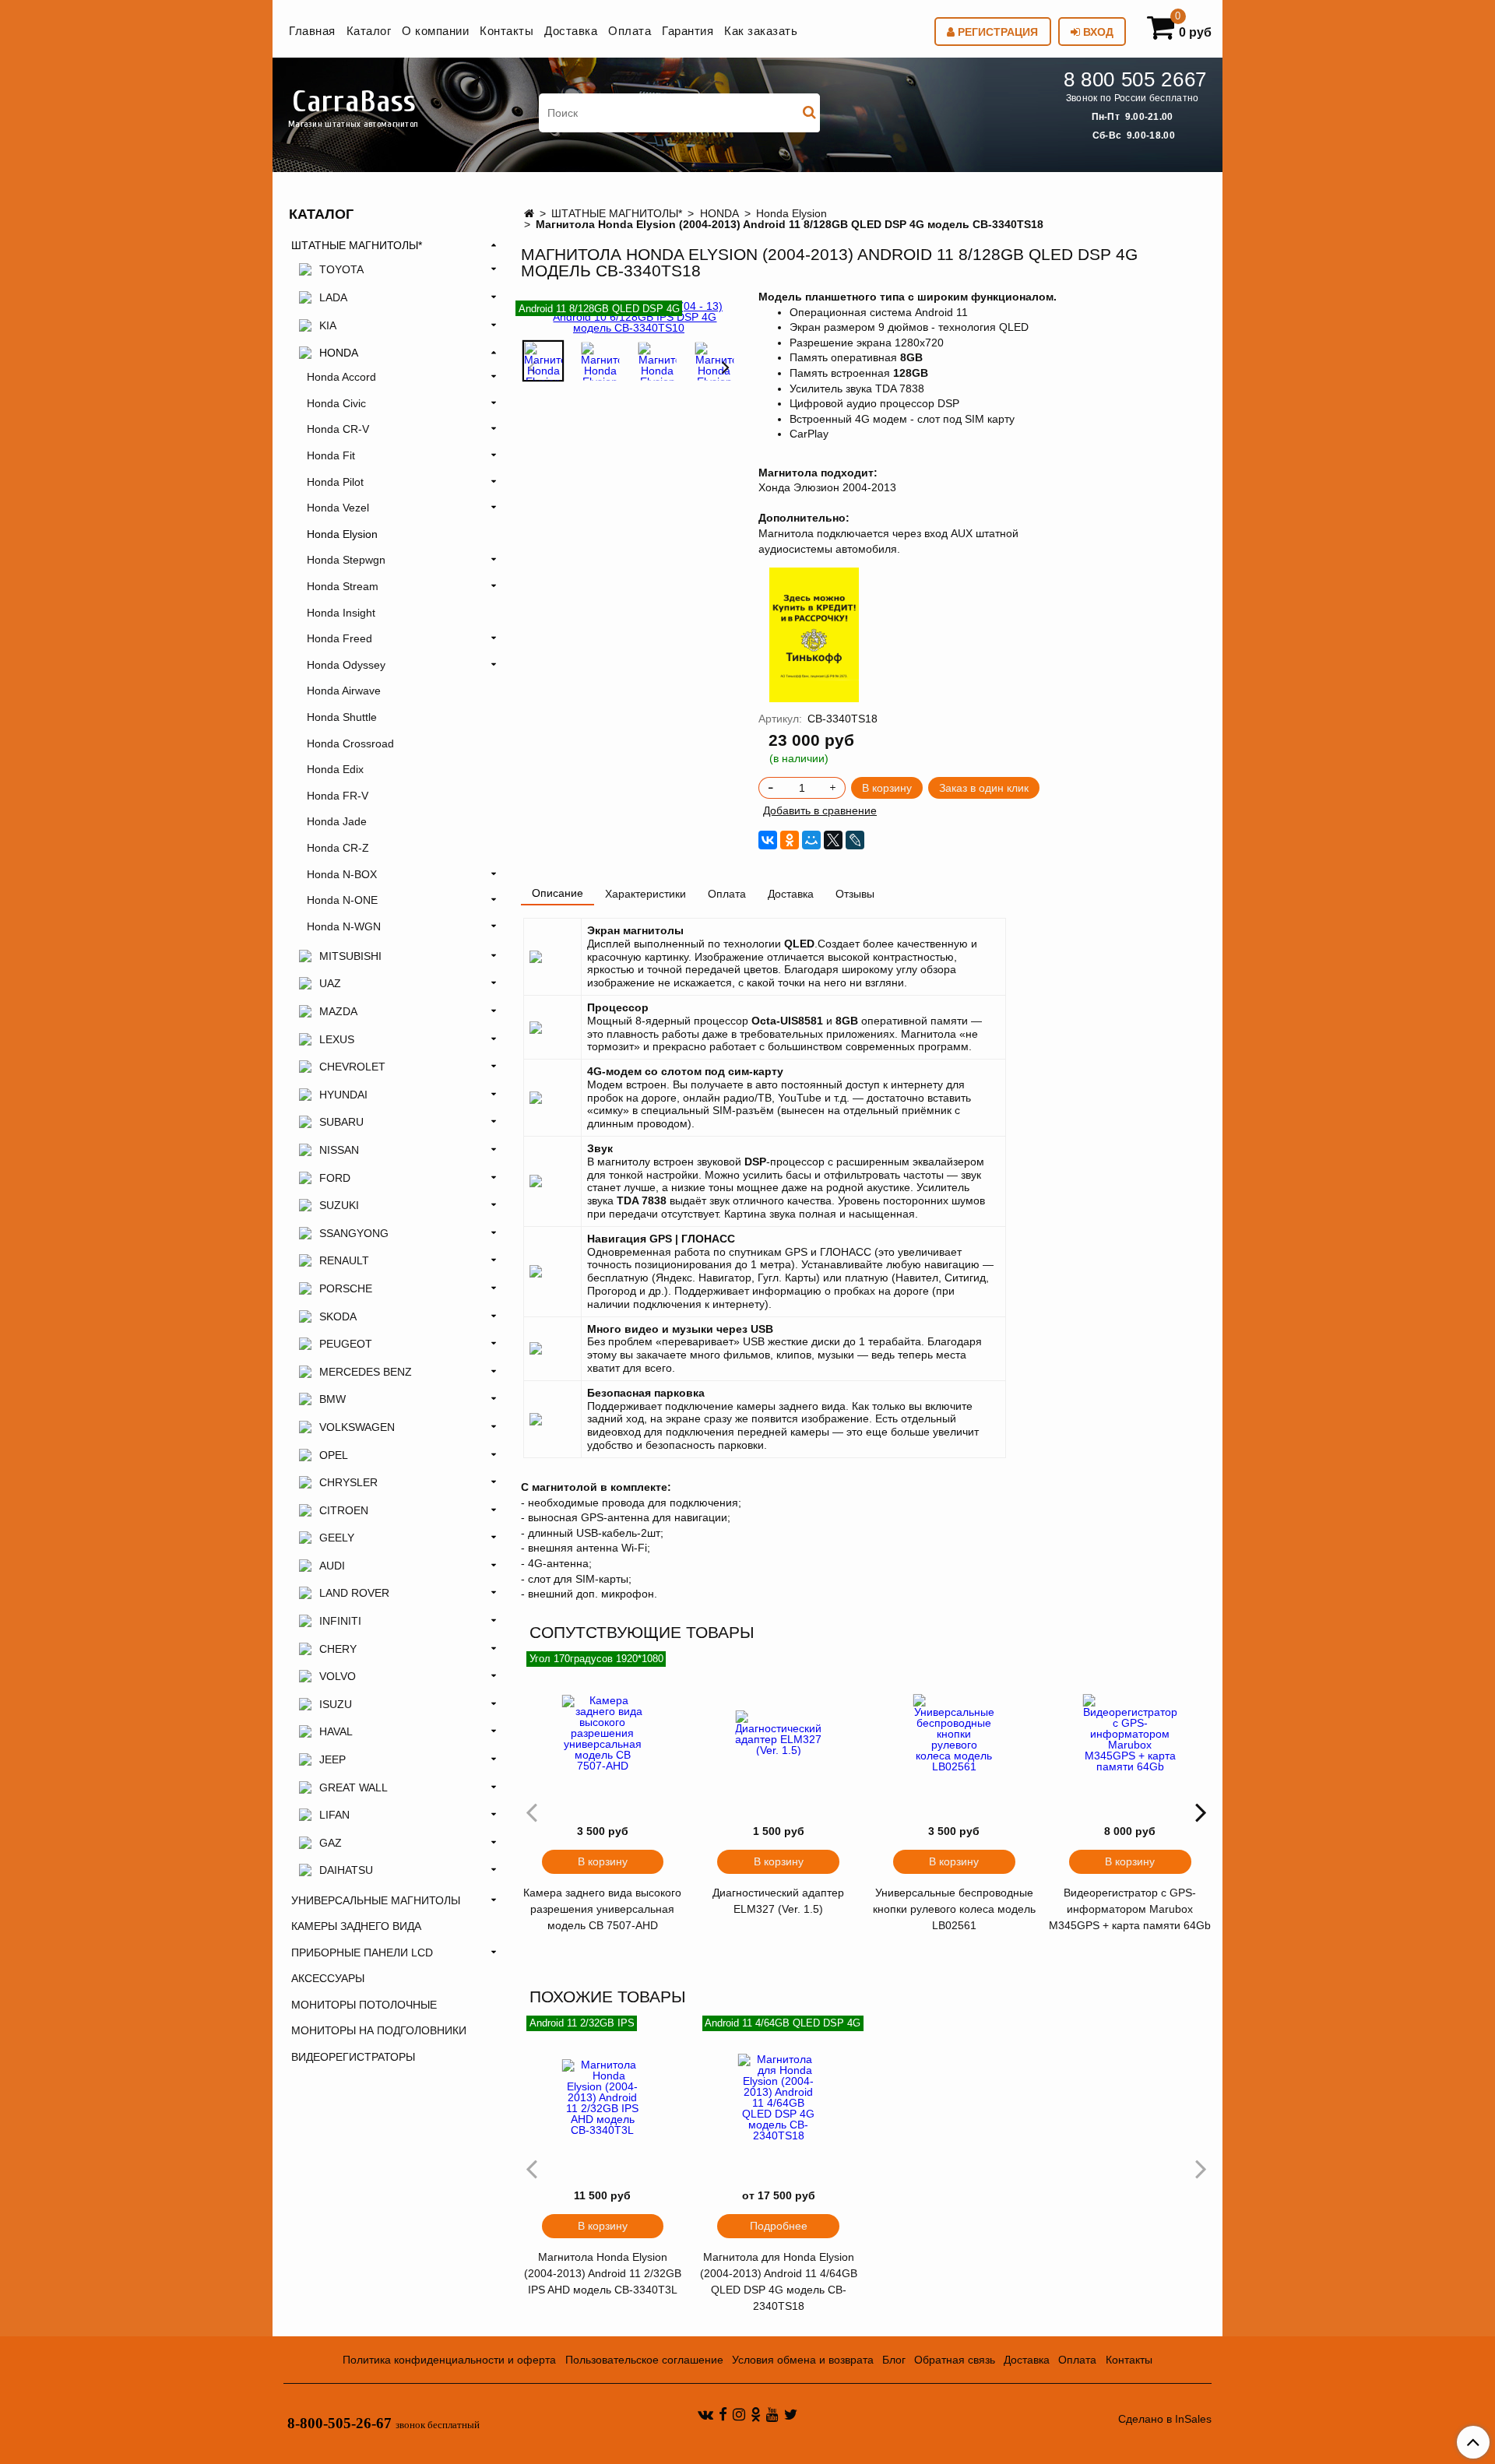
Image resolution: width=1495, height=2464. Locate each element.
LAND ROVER (354, 1593)
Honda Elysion (791, 213)
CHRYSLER (348, 1482)
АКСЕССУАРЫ (328, 1978)
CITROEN (344, 1510)
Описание (558, 893)
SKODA (338, 1316)
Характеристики (645, 894)
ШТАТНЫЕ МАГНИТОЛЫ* (617, 213)
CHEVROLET (352, 1067)
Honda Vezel (338, 508)
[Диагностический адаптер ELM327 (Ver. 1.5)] (779, 1733)
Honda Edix (335, 769)
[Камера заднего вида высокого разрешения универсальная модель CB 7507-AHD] (603, 1733)
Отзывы (855, 894)
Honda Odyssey (346, 665)
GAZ (331, 1843)
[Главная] (529, 213)
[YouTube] (772, 2414)
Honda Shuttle (342, 717)
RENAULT (344, 1260)
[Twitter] (791, 2414)
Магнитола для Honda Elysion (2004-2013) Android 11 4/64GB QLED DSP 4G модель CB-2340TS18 (779, 2281)
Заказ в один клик (984, 788)
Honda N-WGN (344, 926)
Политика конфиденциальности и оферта (449, 2360)
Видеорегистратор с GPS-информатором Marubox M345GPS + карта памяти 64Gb (1130, 1909)
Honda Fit (331, 455)
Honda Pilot (335, 482)
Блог (894, 2360)
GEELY (337, 1538)
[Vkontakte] (705, 2414)
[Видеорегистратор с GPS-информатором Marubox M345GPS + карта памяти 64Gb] (1130, 1733)
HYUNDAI (343, 1095)
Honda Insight (341, 613)
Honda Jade (337, 821)
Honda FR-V (338, 796)
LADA (333, 297)
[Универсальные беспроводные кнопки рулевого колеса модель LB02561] (955, 1733)
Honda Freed (339, 638)
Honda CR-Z (338, 848)
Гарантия (688, 31)
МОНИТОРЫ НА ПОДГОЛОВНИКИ (379, 2030)
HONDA (719, 213)
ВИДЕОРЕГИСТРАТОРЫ (353, 2057)
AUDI (332, 1566)
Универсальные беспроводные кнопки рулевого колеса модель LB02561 (954, 1909)
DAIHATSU (346, 1870)
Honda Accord (341, 377)
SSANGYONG (354, 1233)
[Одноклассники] (790, 840)
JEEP (332, 1759)
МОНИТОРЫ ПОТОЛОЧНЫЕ (364, 2005)
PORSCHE (346, 1288)
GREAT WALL (354, 1787)
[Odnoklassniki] (756, 2414)
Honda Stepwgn (346, 560)
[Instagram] (739, 2414)
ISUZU (336, 1704)
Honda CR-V (338, 429)
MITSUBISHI (350, 956)
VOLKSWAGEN (357, 1427)
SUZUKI (339, 1205)
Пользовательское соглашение (644, 2360)
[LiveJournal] (855, 840)
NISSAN (339, 1150)
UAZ (330, 983)
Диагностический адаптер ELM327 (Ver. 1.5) (778, 1901)
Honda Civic (336, 403)
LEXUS (337, 1039)
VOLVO (338, 1676)
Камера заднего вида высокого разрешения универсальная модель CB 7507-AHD (602, 1909)
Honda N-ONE (342, 900)
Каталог (369, 31)
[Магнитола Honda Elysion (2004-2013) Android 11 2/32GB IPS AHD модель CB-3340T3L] (603, 2097)
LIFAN (334, 1815)
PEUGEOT (346, 1344)
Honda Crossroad (350, 743)
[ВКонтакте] (768, 840)
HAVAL (336, 1731)
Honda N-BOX (342, 874)
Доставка (571, 31)
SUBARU (341, 1122)
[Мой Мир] (811, 840)
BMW (332, 1399)
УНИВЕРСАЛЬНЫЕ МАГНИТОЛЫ (376, 1900)
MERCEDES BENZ (366, 1372)
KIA (328, 325)
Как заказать (761, 31)
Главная (312, 31)
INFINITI (340, 1621)
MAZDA (338, 1011)
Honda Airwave (344, 691)
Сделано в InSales (1165, 2419)
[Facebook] (723, 2414)
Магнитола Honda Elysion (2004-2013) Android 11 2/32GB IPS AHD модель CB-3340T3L (603, 2273)
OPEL (334, 1455)
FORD (335, 1178)
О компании (435, 31)
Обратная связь (955, 2360)
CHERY (338, 1649)
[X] (833, 840)
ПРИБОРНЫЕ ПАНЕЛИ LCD (362, 1953)
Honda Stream (343, 586)
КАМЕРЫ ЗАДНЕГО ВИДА (356, 1926)
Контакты (507, 31)
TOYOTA (341, 269)
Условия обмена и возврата (803, 2360)
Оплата (630, 31)
